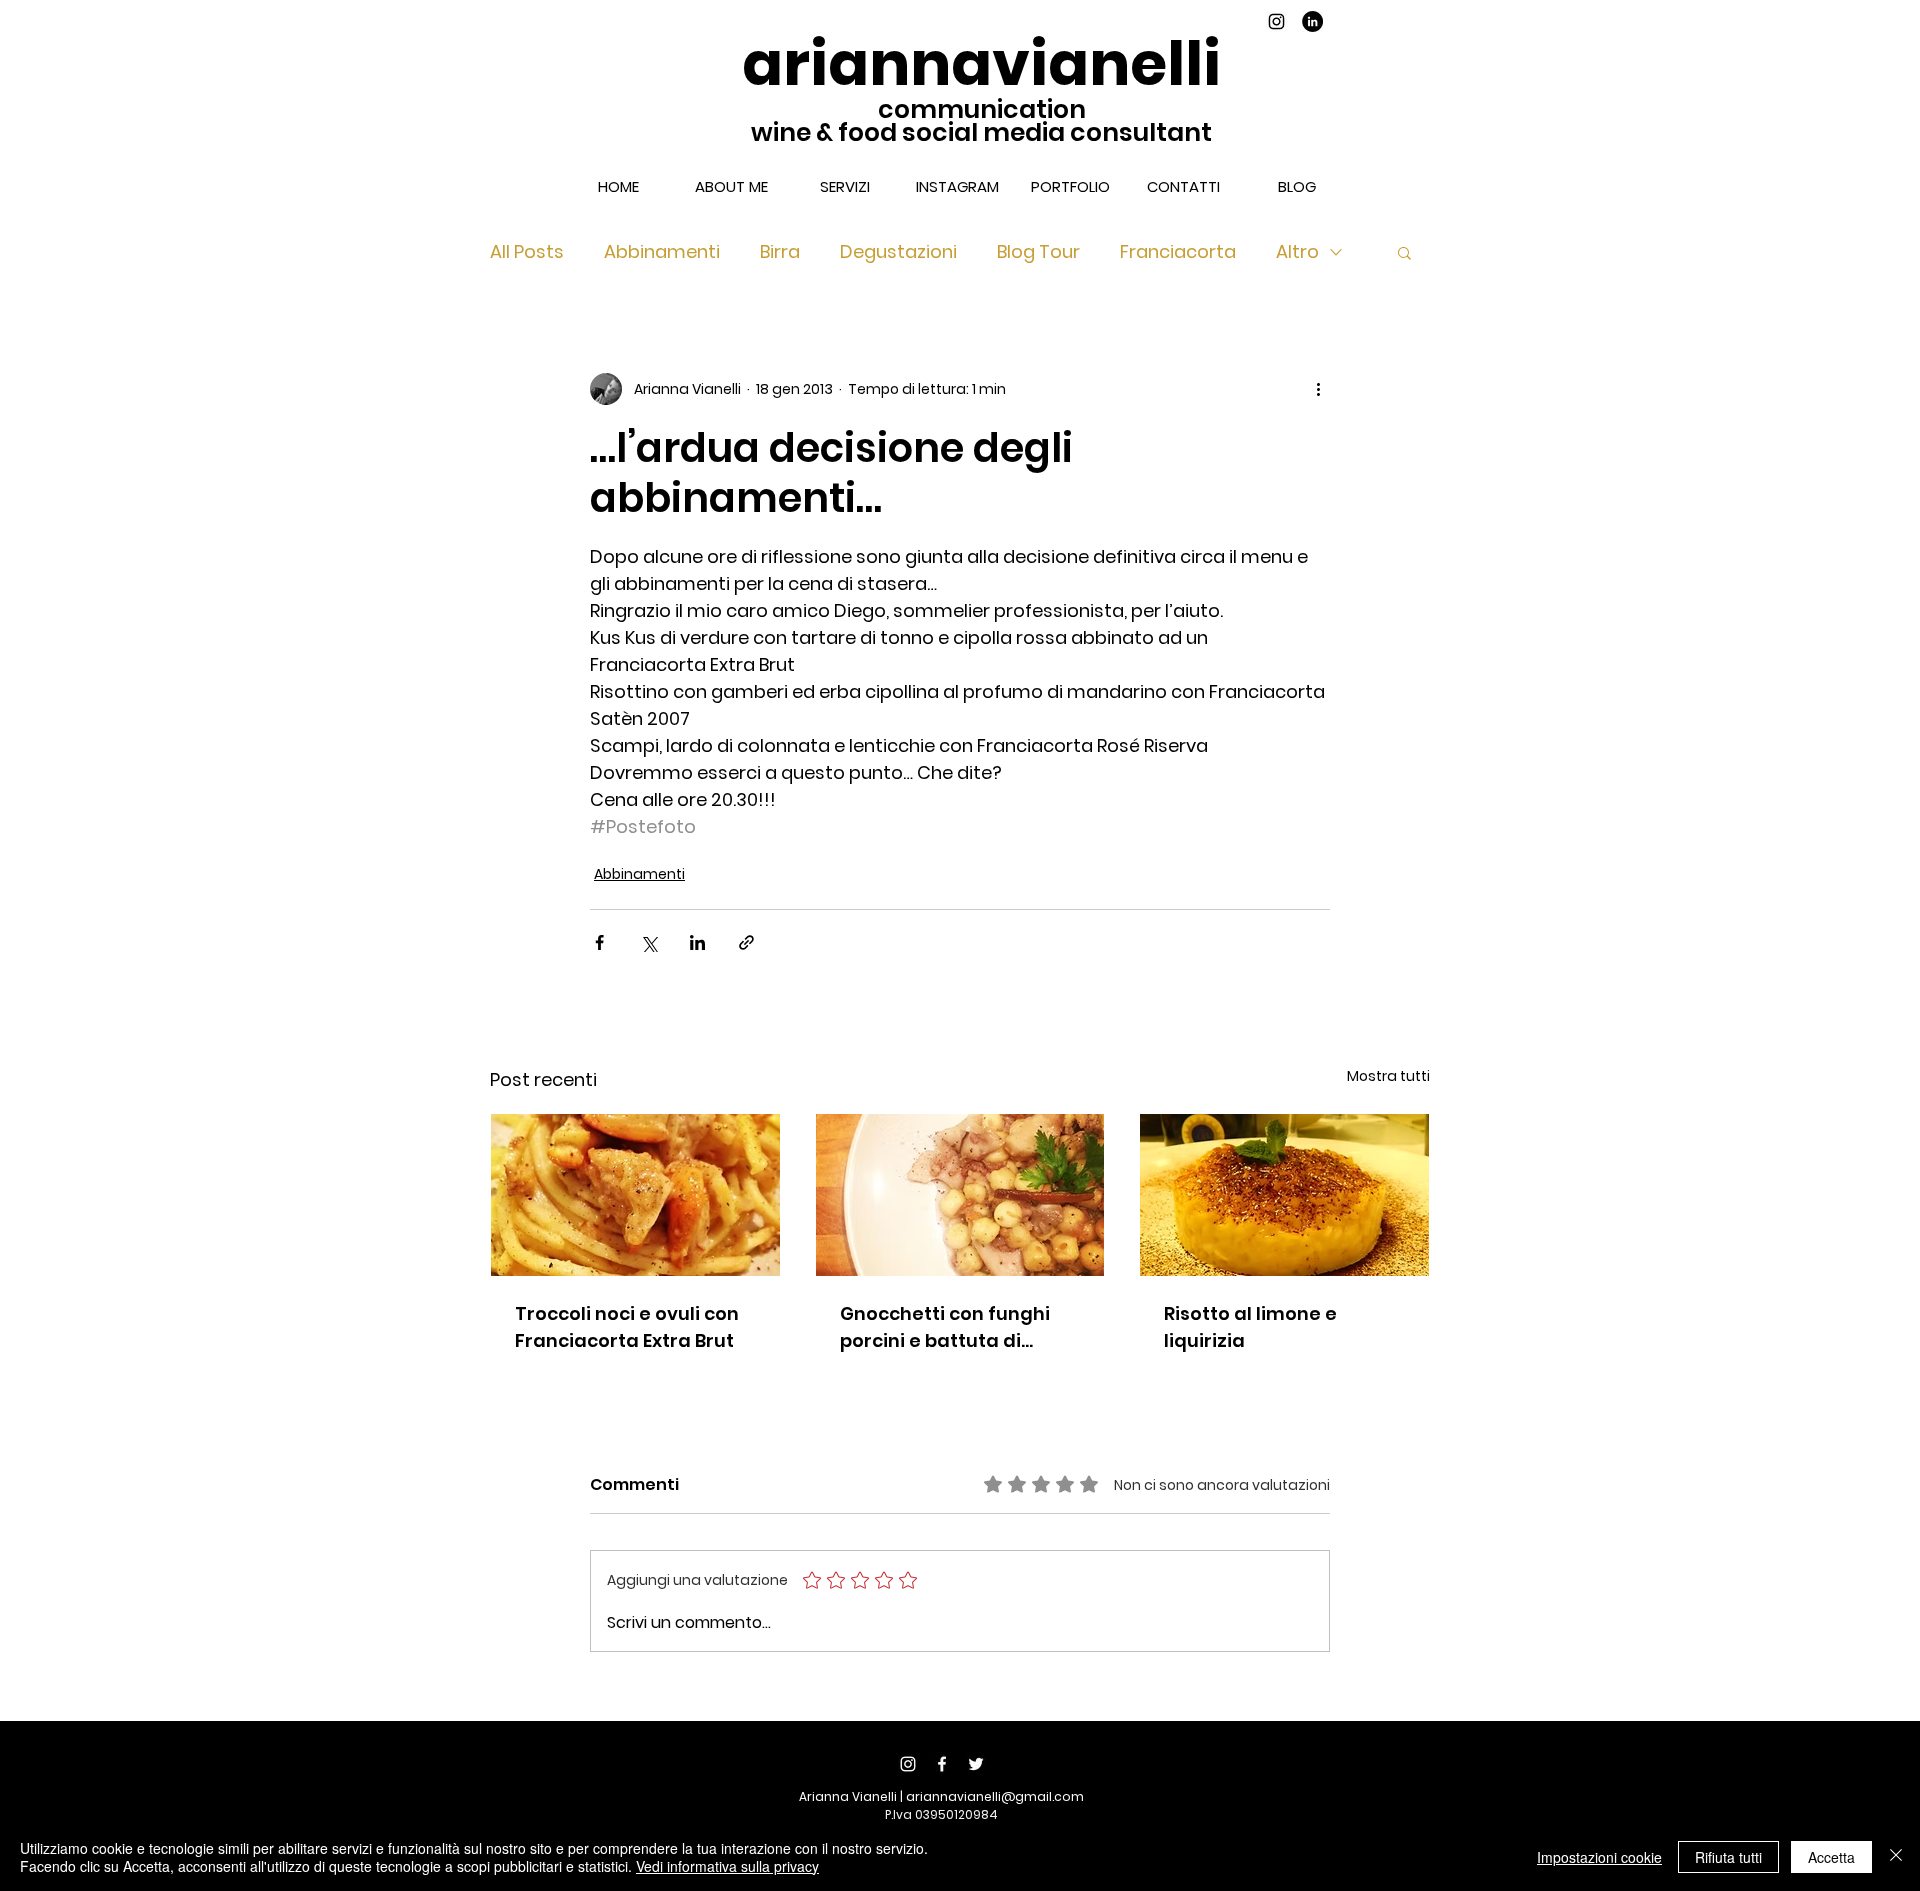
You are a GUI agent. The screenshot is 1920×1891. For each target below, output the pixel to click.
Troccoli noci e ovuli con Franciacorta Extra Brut (627, 1327)
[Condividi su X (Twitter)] (648, 942)
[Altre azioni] (1318, 389)
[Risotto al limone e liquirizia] (1284, 1195)
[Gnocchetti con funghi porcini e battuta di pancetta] (960, 1195)
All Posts (527, 252)
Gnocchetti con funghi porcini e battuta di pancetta (945, 1327)
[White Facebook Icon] (942, 1764)
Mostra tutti (1388, 1076)
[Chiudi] (1896, 1857)
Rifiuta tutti (1728, 1857)
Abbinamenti (662, 252)
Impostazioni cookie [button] (1599, 1857)
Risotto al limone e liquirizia (1250, 1327)
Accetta (1831, 1857)
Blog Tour (1038, 252)
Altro (1297, 252)
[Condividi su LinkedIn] (697, 942)
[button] (1404, 252)
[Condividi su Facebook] (599, 942)
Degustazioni (898, 252)
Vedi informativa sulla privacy (727, 1866)
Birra (780, 252)
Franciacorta (1178, 252)
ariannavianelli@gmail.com (995, 1796)
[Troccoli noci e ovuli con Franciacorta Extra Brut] (635, 1195)
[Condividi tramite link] (746, 942)
